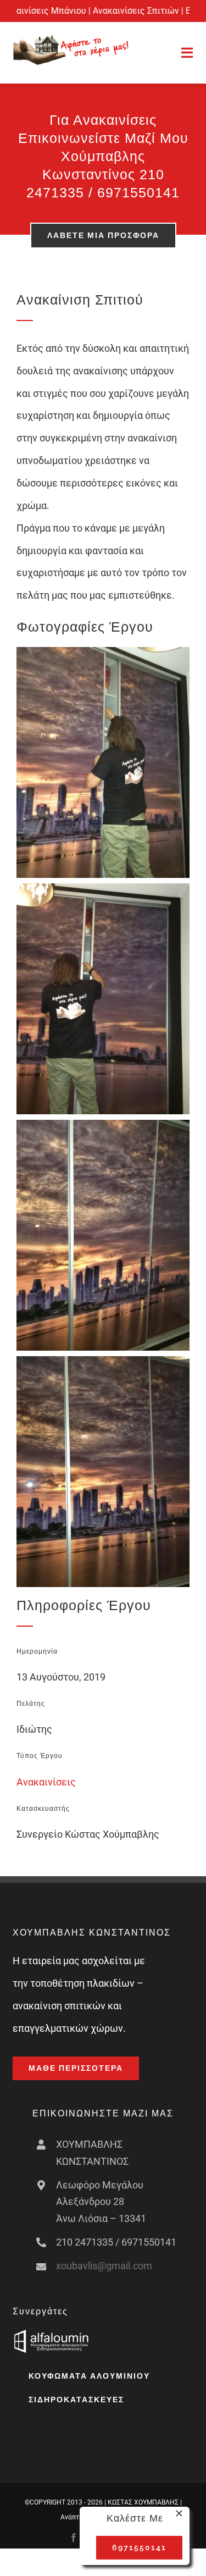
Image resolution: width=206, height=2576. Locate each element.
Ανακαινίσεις (46, 1782)
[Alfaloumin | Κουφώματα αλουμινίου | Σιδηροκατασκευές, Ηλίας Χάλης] (51, 2334)
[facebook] (74, 2538)
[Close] (179, 2513)
